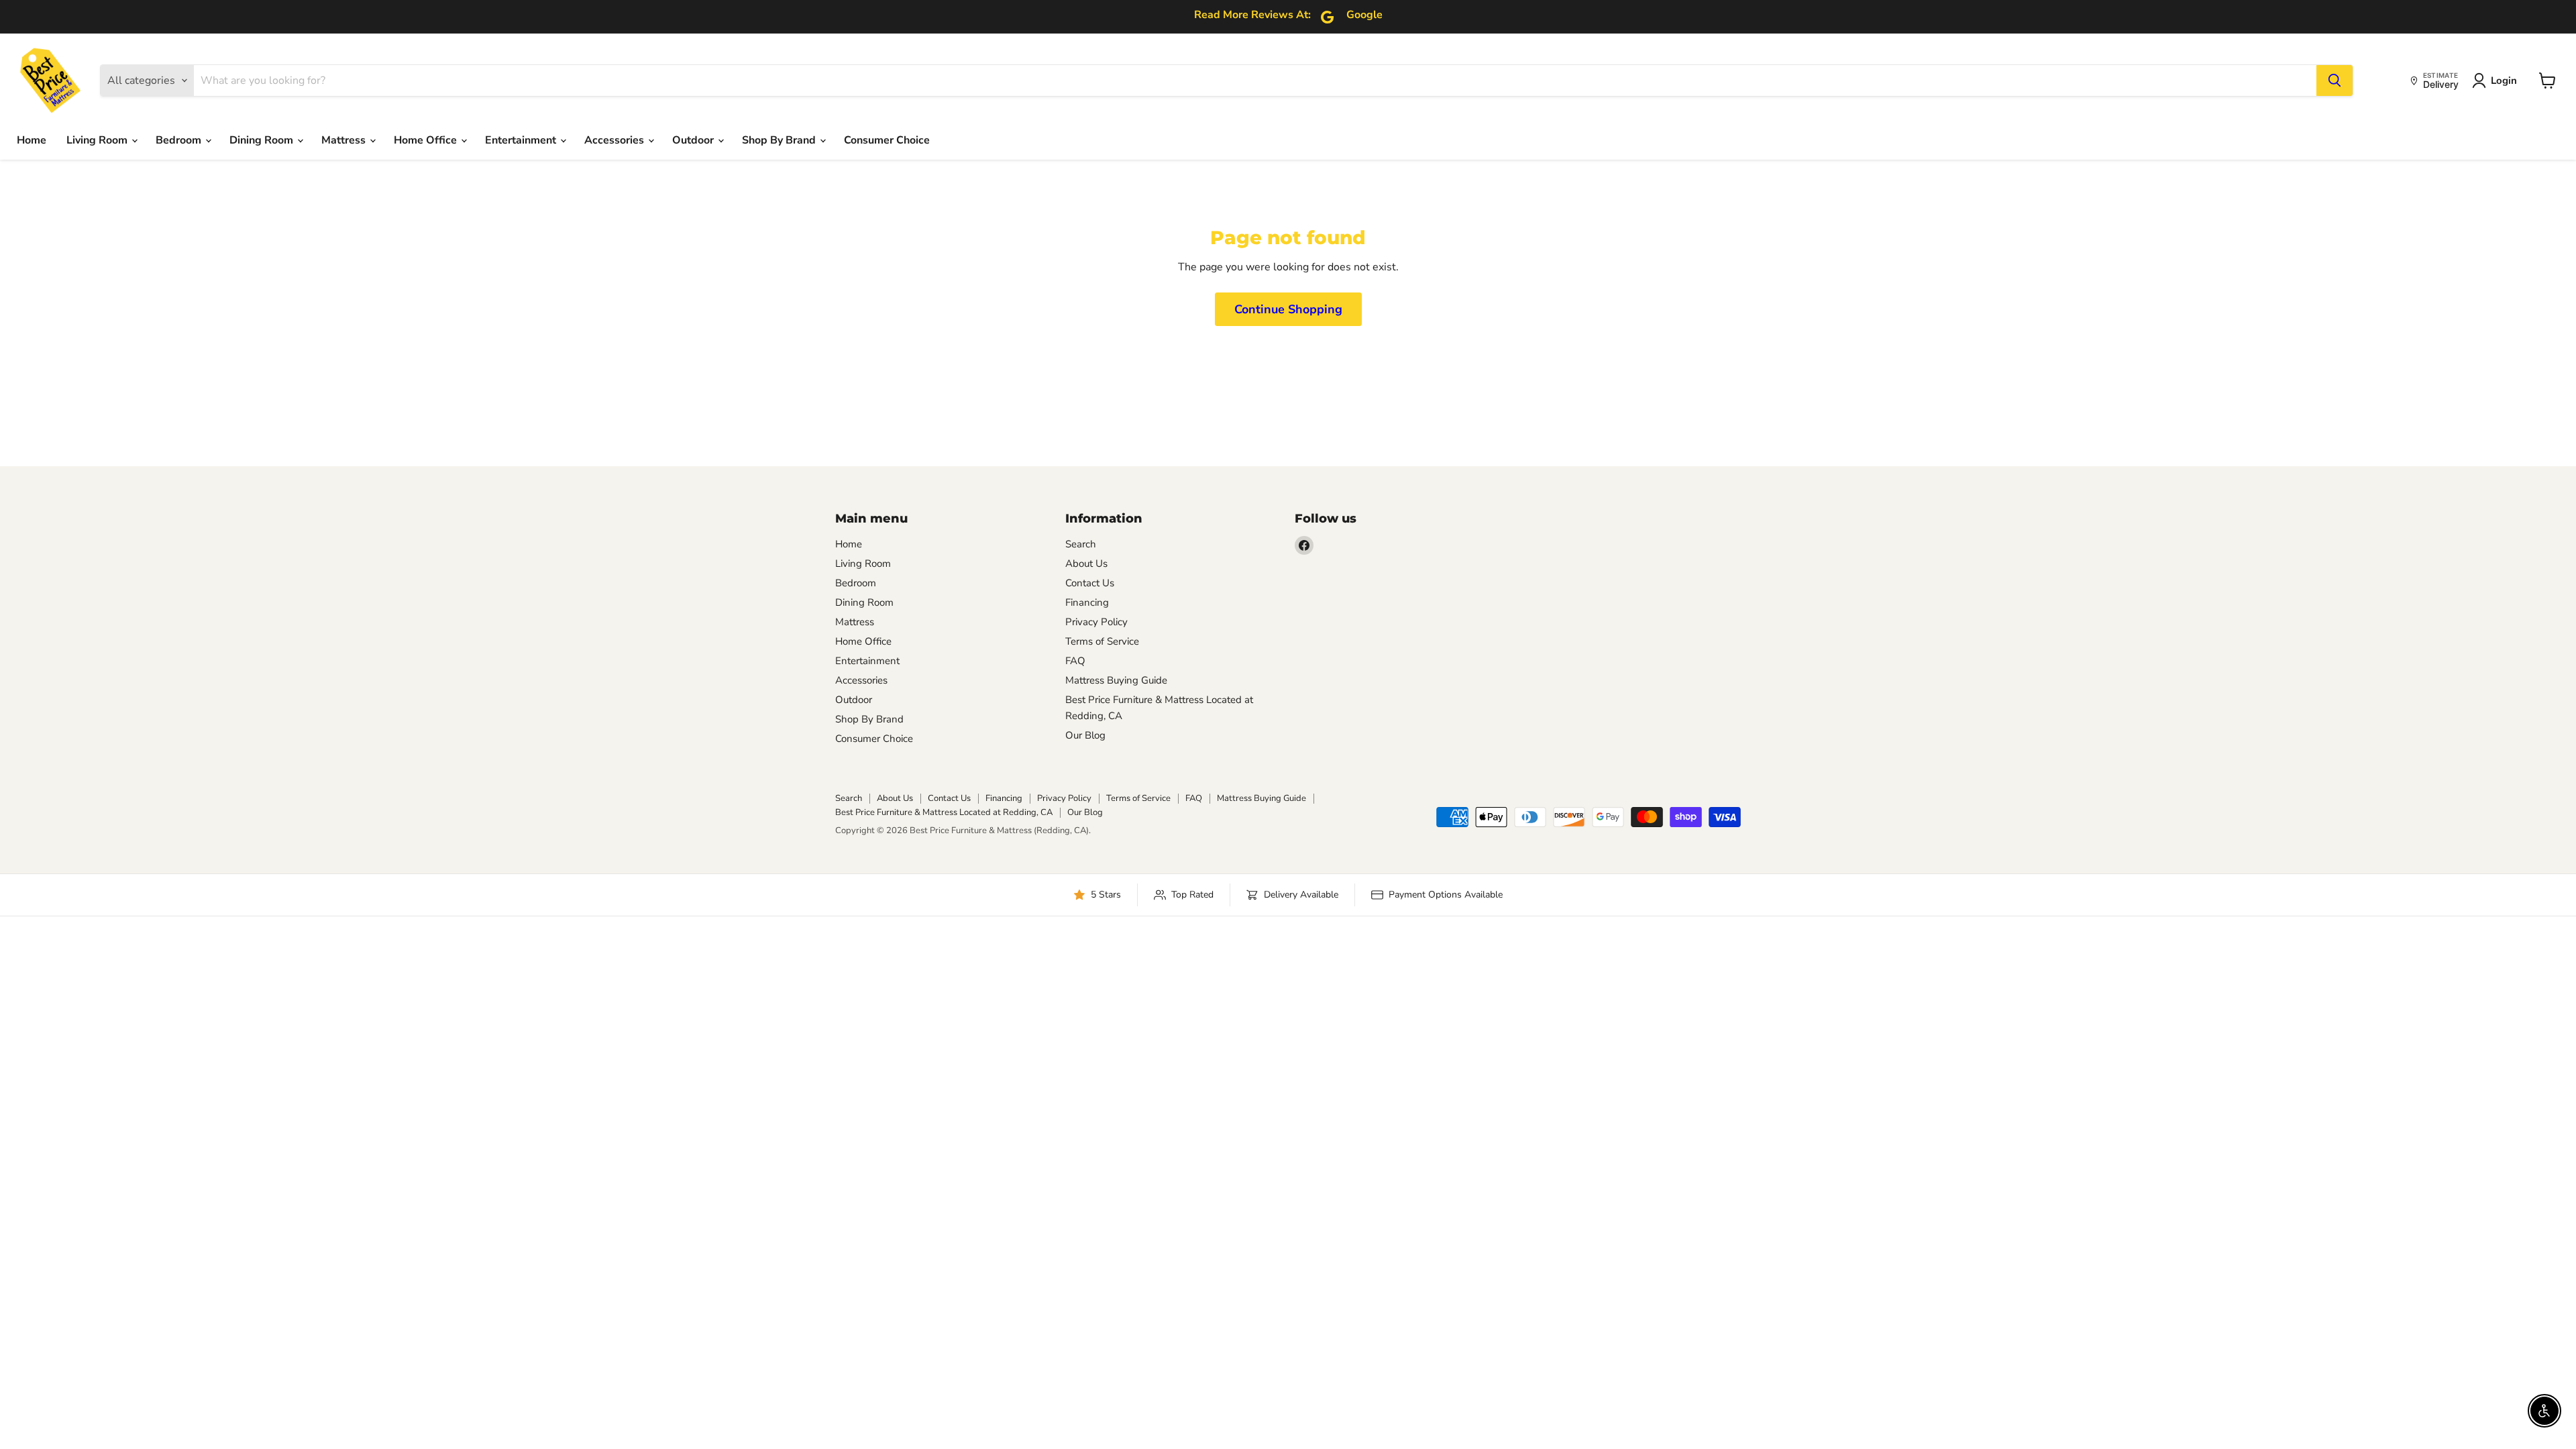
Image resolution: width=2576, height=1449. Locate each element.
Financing (1087, 602)
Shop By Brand (780, 140)
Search (1081, 544)
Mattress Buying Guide (1116, 680)
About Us (1086, 563)
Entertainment (522, 140)
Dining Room (263, 140)
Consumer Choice (887, 140)
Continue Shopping (1288, 309)
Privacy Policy (1096, 622)
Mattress (345, 140)
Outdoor (694, 140)
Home (32, 140)
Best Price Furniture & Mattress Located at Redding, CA (944, 812)
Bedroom (180, 140)
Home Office (427, 140)
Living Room (98, 140)
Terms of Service (1102, 641)
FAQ (1075, 661)
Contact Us (1090, 583)
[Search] (2334, 80)
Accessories (615, 140)
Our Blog (1085, 735)
